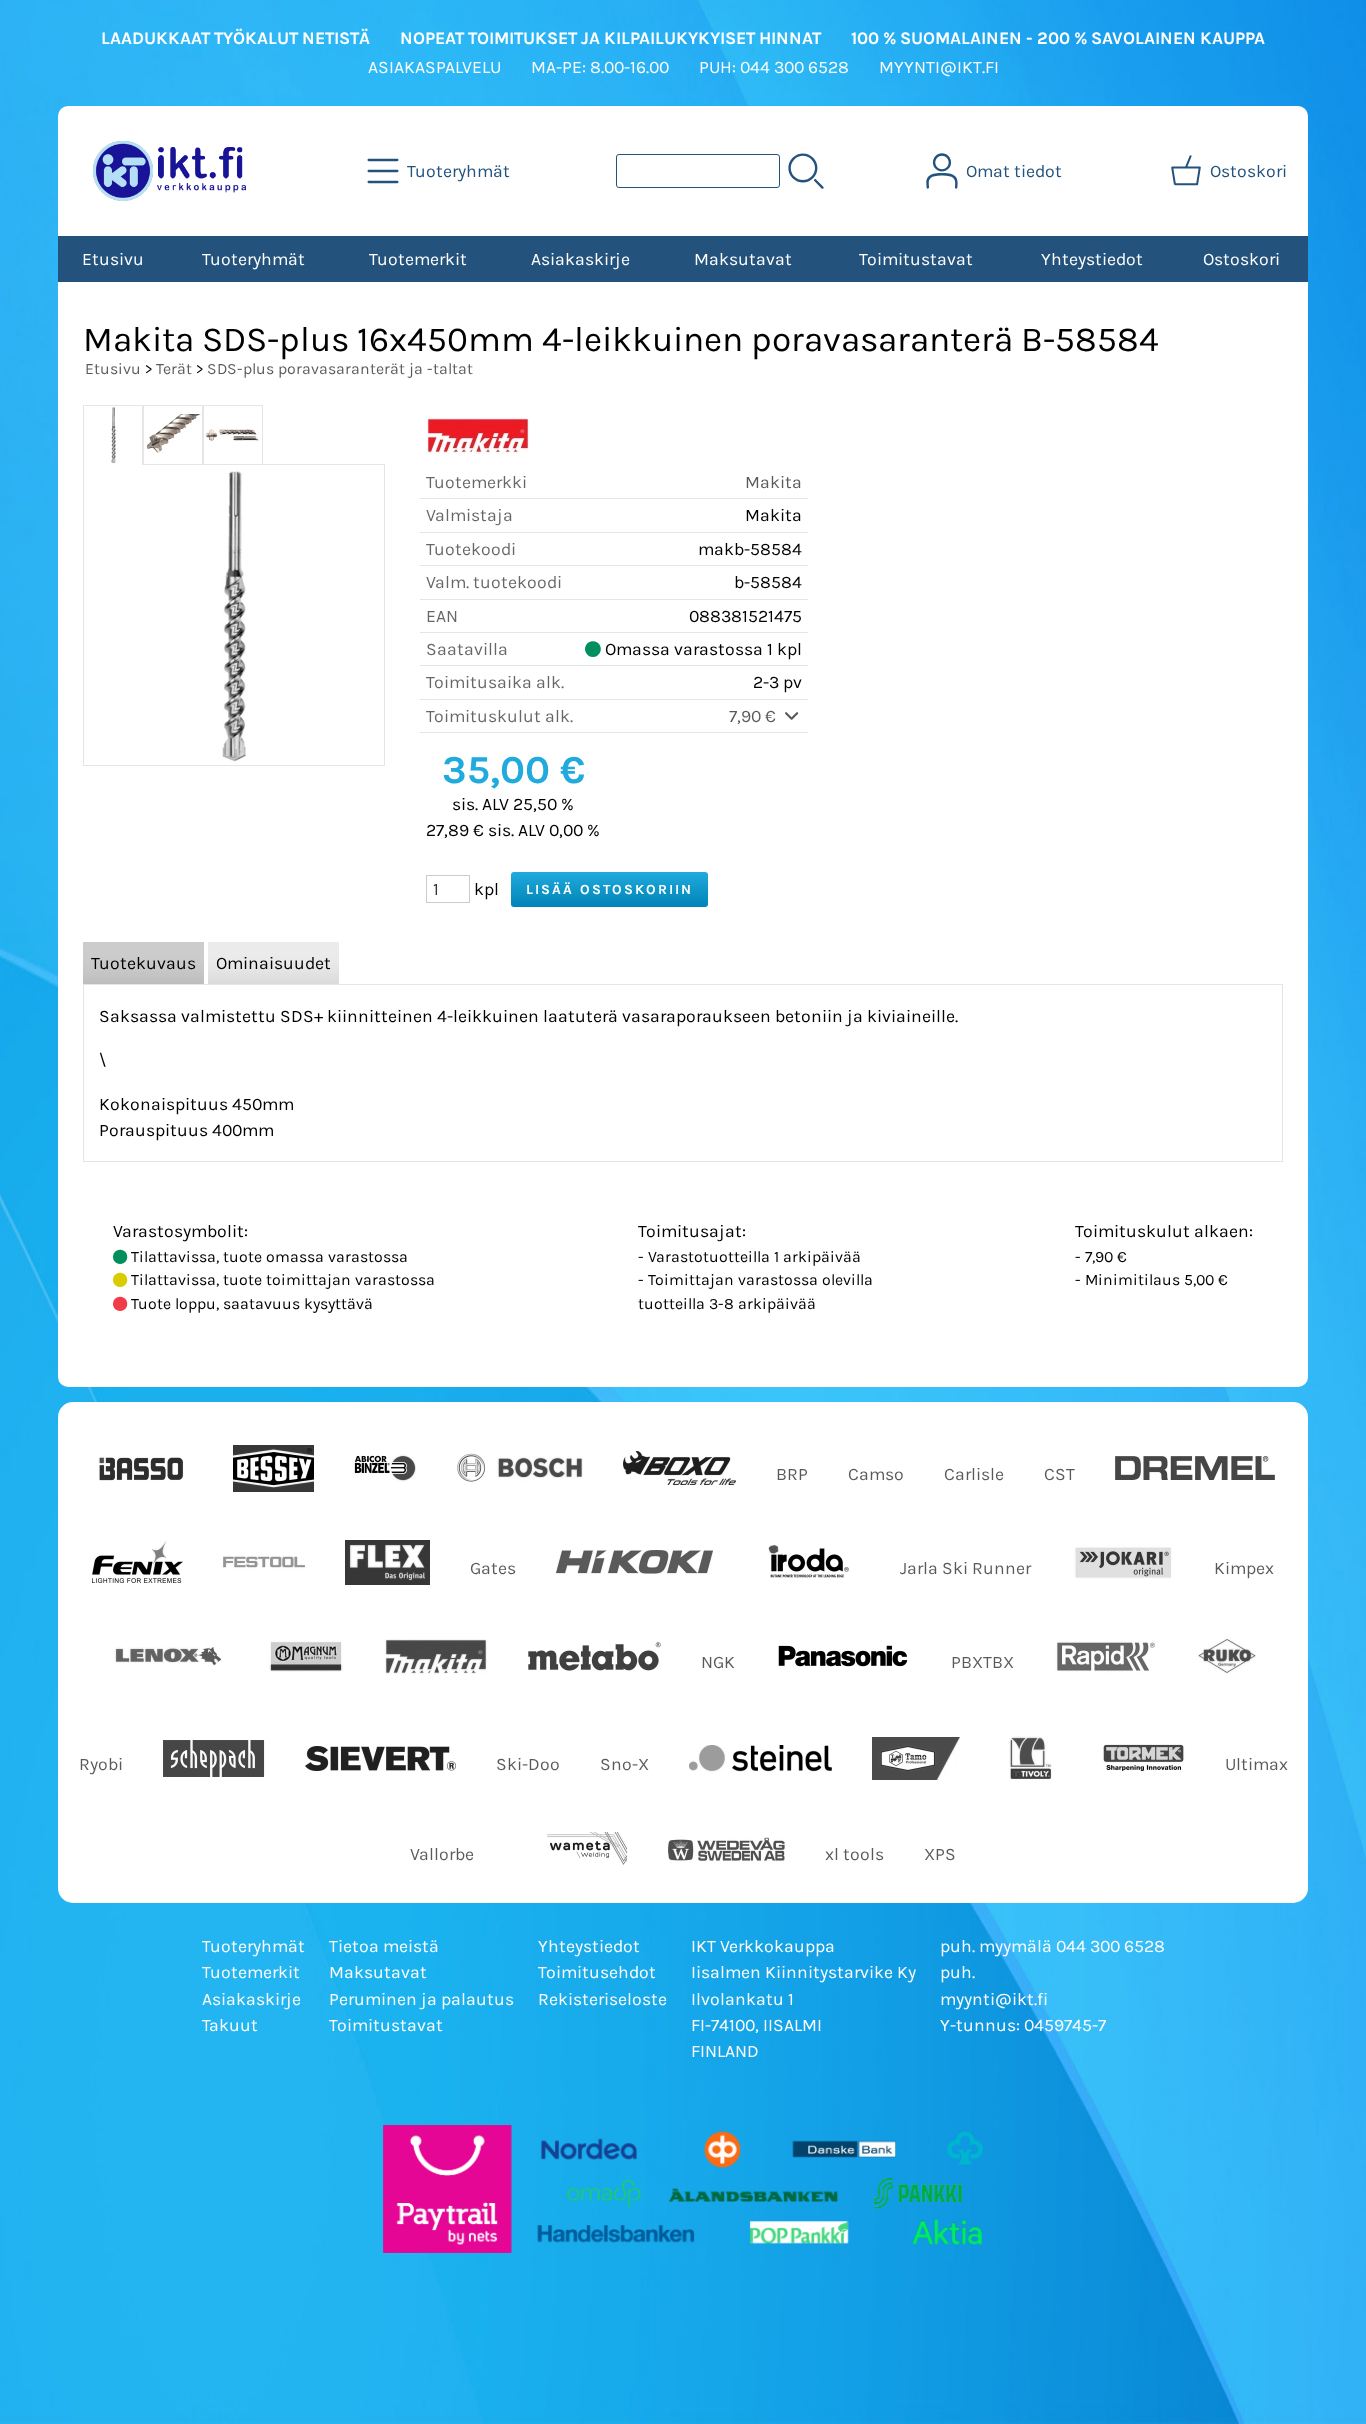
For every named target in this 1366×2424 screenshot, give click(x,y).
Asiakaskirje (580, 259)
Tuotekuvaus (143, 963)
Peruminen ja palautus (421, 1999)
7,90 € (754, 716)
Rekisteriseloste (602, 1999)
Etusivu (113, 259)
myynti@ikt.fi (994, 1999)
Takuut (230, 2025)
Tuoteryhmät (253, 259)
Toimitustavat (916, 259)
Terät (174, 368)
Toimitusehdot (597, 1972)
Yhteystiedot (1092, 259)
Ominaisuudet (273, 963)
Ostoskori (1241, 259)
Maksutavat (743, 259)
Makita (773, 482)
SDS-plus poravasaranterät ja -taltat (340, 368)
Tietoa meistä (384, 1946)
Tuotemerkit (418, 259)
